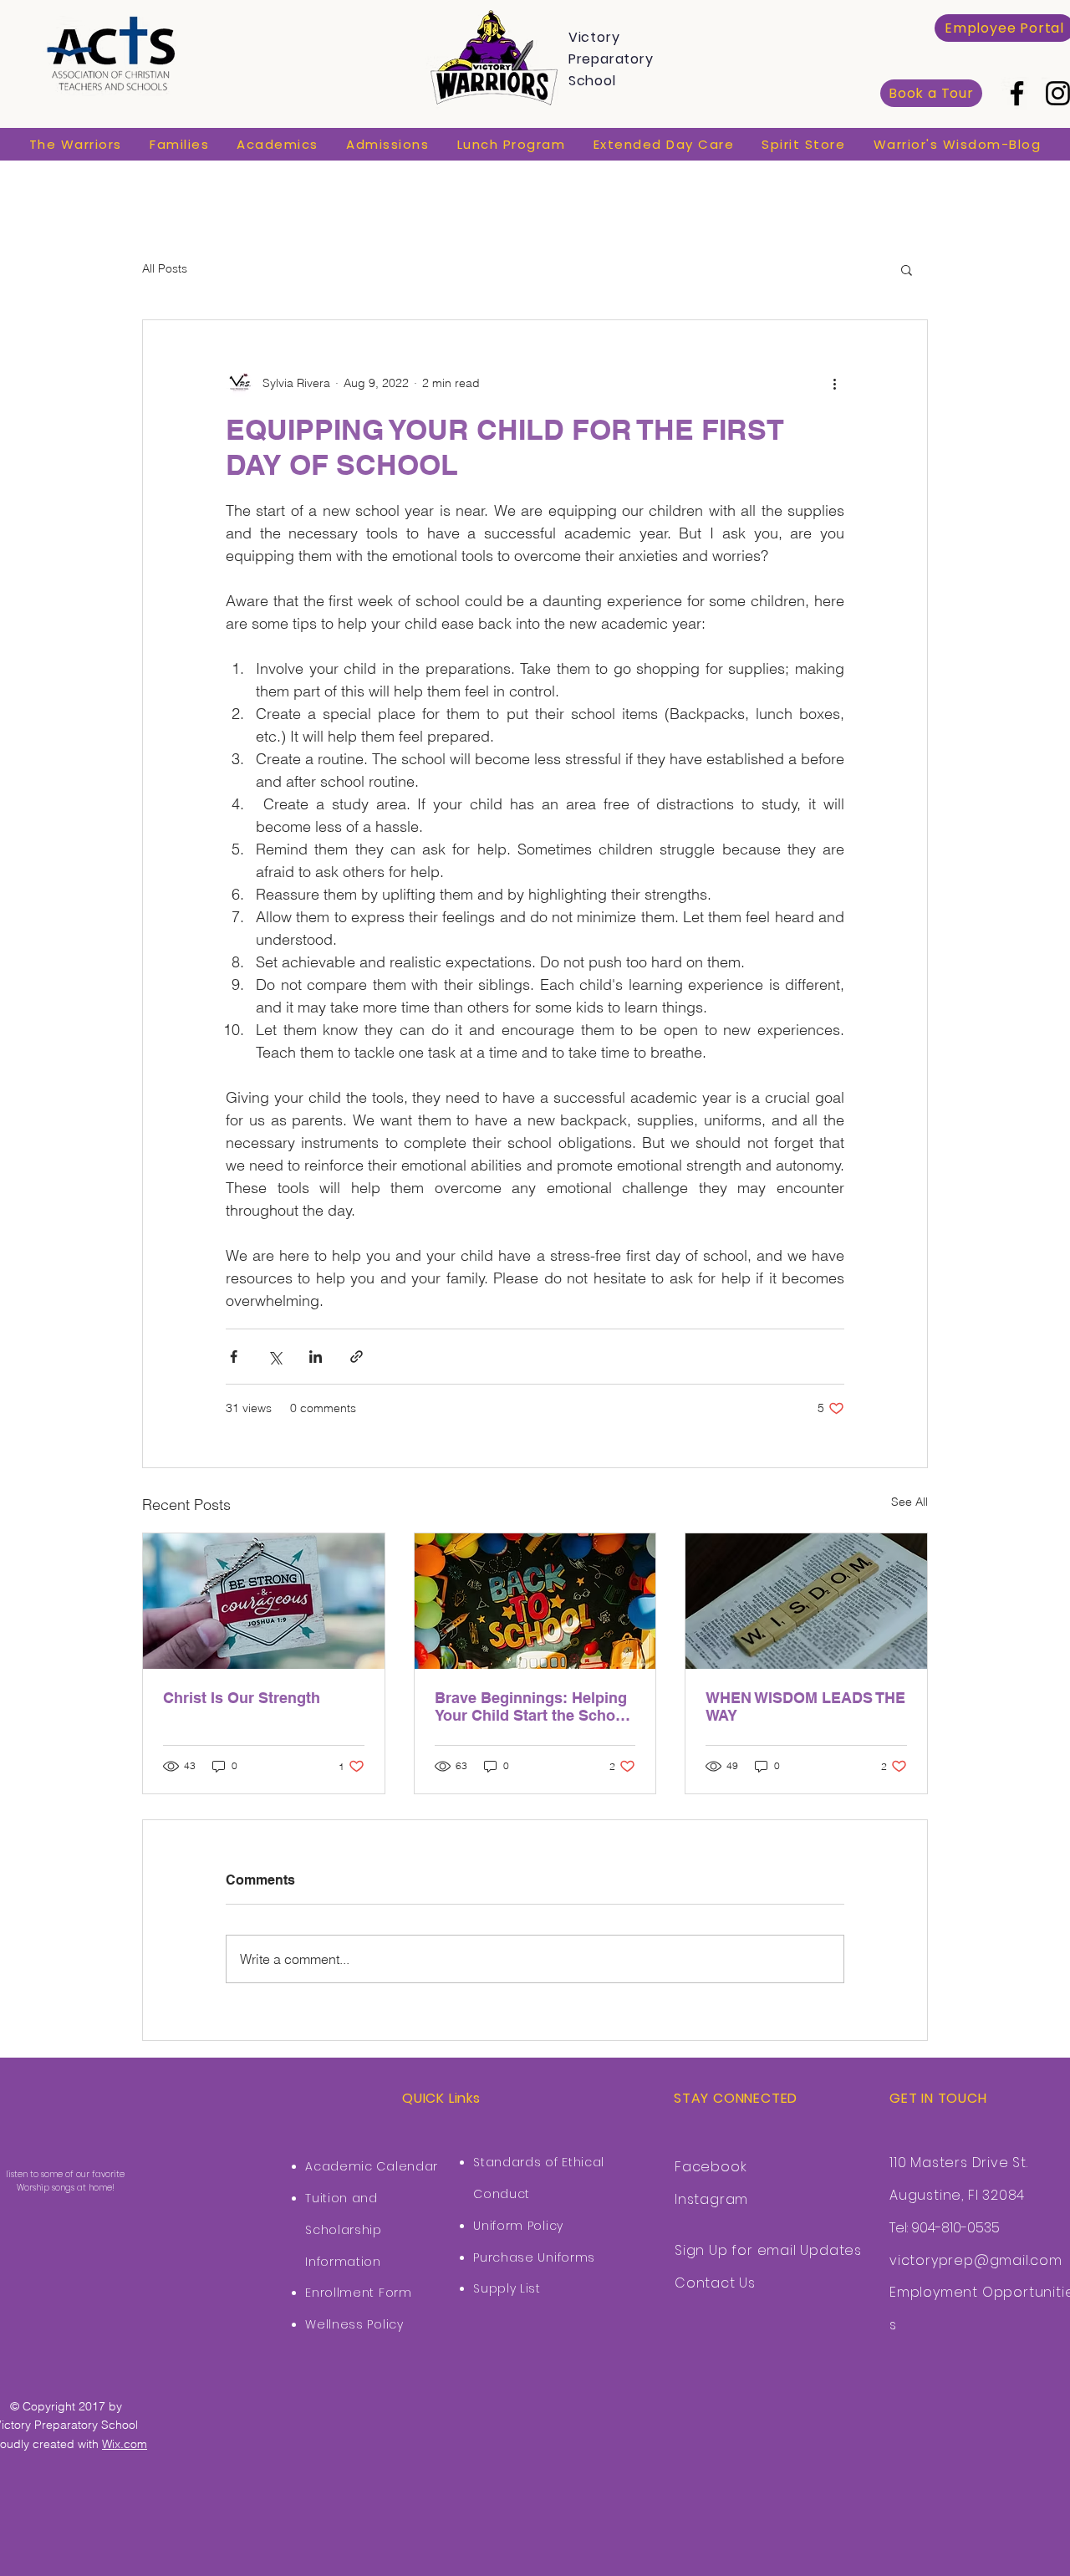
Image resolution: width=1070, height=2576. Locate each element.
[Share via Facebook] (234, 1357)
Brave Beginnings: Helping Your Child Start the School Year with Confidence (532, 1706)
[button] (75, 144)
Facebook (711, 2167)
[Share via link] (357, 1357)
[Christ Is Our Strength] (264, 1601)
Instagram (711, 2199)
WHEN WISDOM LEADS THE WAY (805, 1706)
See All (909, 1502)
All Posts (165, 268)
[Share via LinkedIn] (316, 1357)
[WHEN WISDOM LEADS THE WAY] (806, 1601)
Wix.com (125, 2444)
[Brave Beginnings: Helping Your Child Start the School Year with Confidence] (535, 1601)
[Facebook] (1017, 93)
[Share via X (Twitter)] (275, 1357)
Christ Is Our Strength (242, 1698)
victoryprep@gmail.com (976, 2260)
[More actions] (834, 384)
